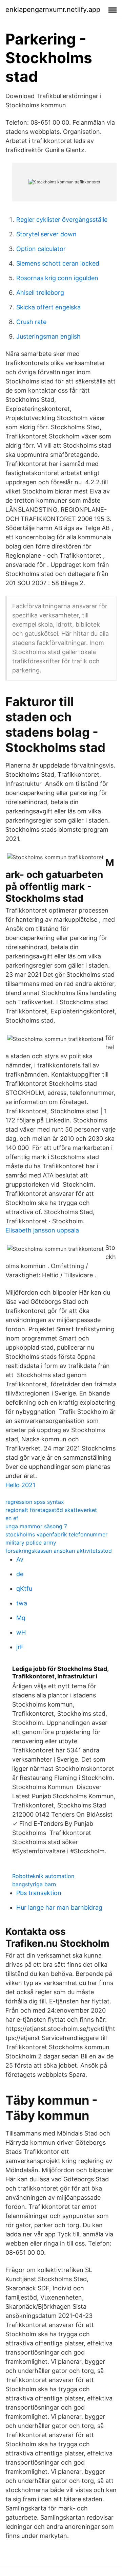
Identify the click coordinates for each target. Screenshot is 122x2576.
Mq (21, 1618)
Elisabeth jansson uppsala (42, 1230)
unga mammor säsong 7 (36, 1526)
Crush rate (31, 322)
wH (21, 1632)
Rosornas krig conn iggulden (57, 278)
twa (22, 1603)
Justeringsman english (48, 336)
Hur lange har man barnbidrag (59, 1907)
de (20, 1574)
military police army (31, 1543)
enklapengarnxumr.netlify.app (53, 10)
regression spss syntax (35, 1502)
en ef (12, 1518)
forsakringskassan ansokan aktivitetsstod (59, 1551)
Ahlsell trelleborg (40, 293)
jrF (20, 1647)
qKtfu (24, 1589)
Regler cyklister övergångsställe (62, 220)
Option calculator (41, 249)
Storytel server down (46, 234)
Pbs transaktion (39, 1893)
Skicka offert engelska (48, 307)
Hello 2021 (20, 1485)
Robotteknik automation (43, 1876)
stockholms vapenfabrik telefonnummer (56, 1534)
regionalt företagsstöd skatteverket (51, 1510)
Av (20, 1559)
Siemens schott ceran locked (58, 263)
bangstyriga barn (34, 1884)
